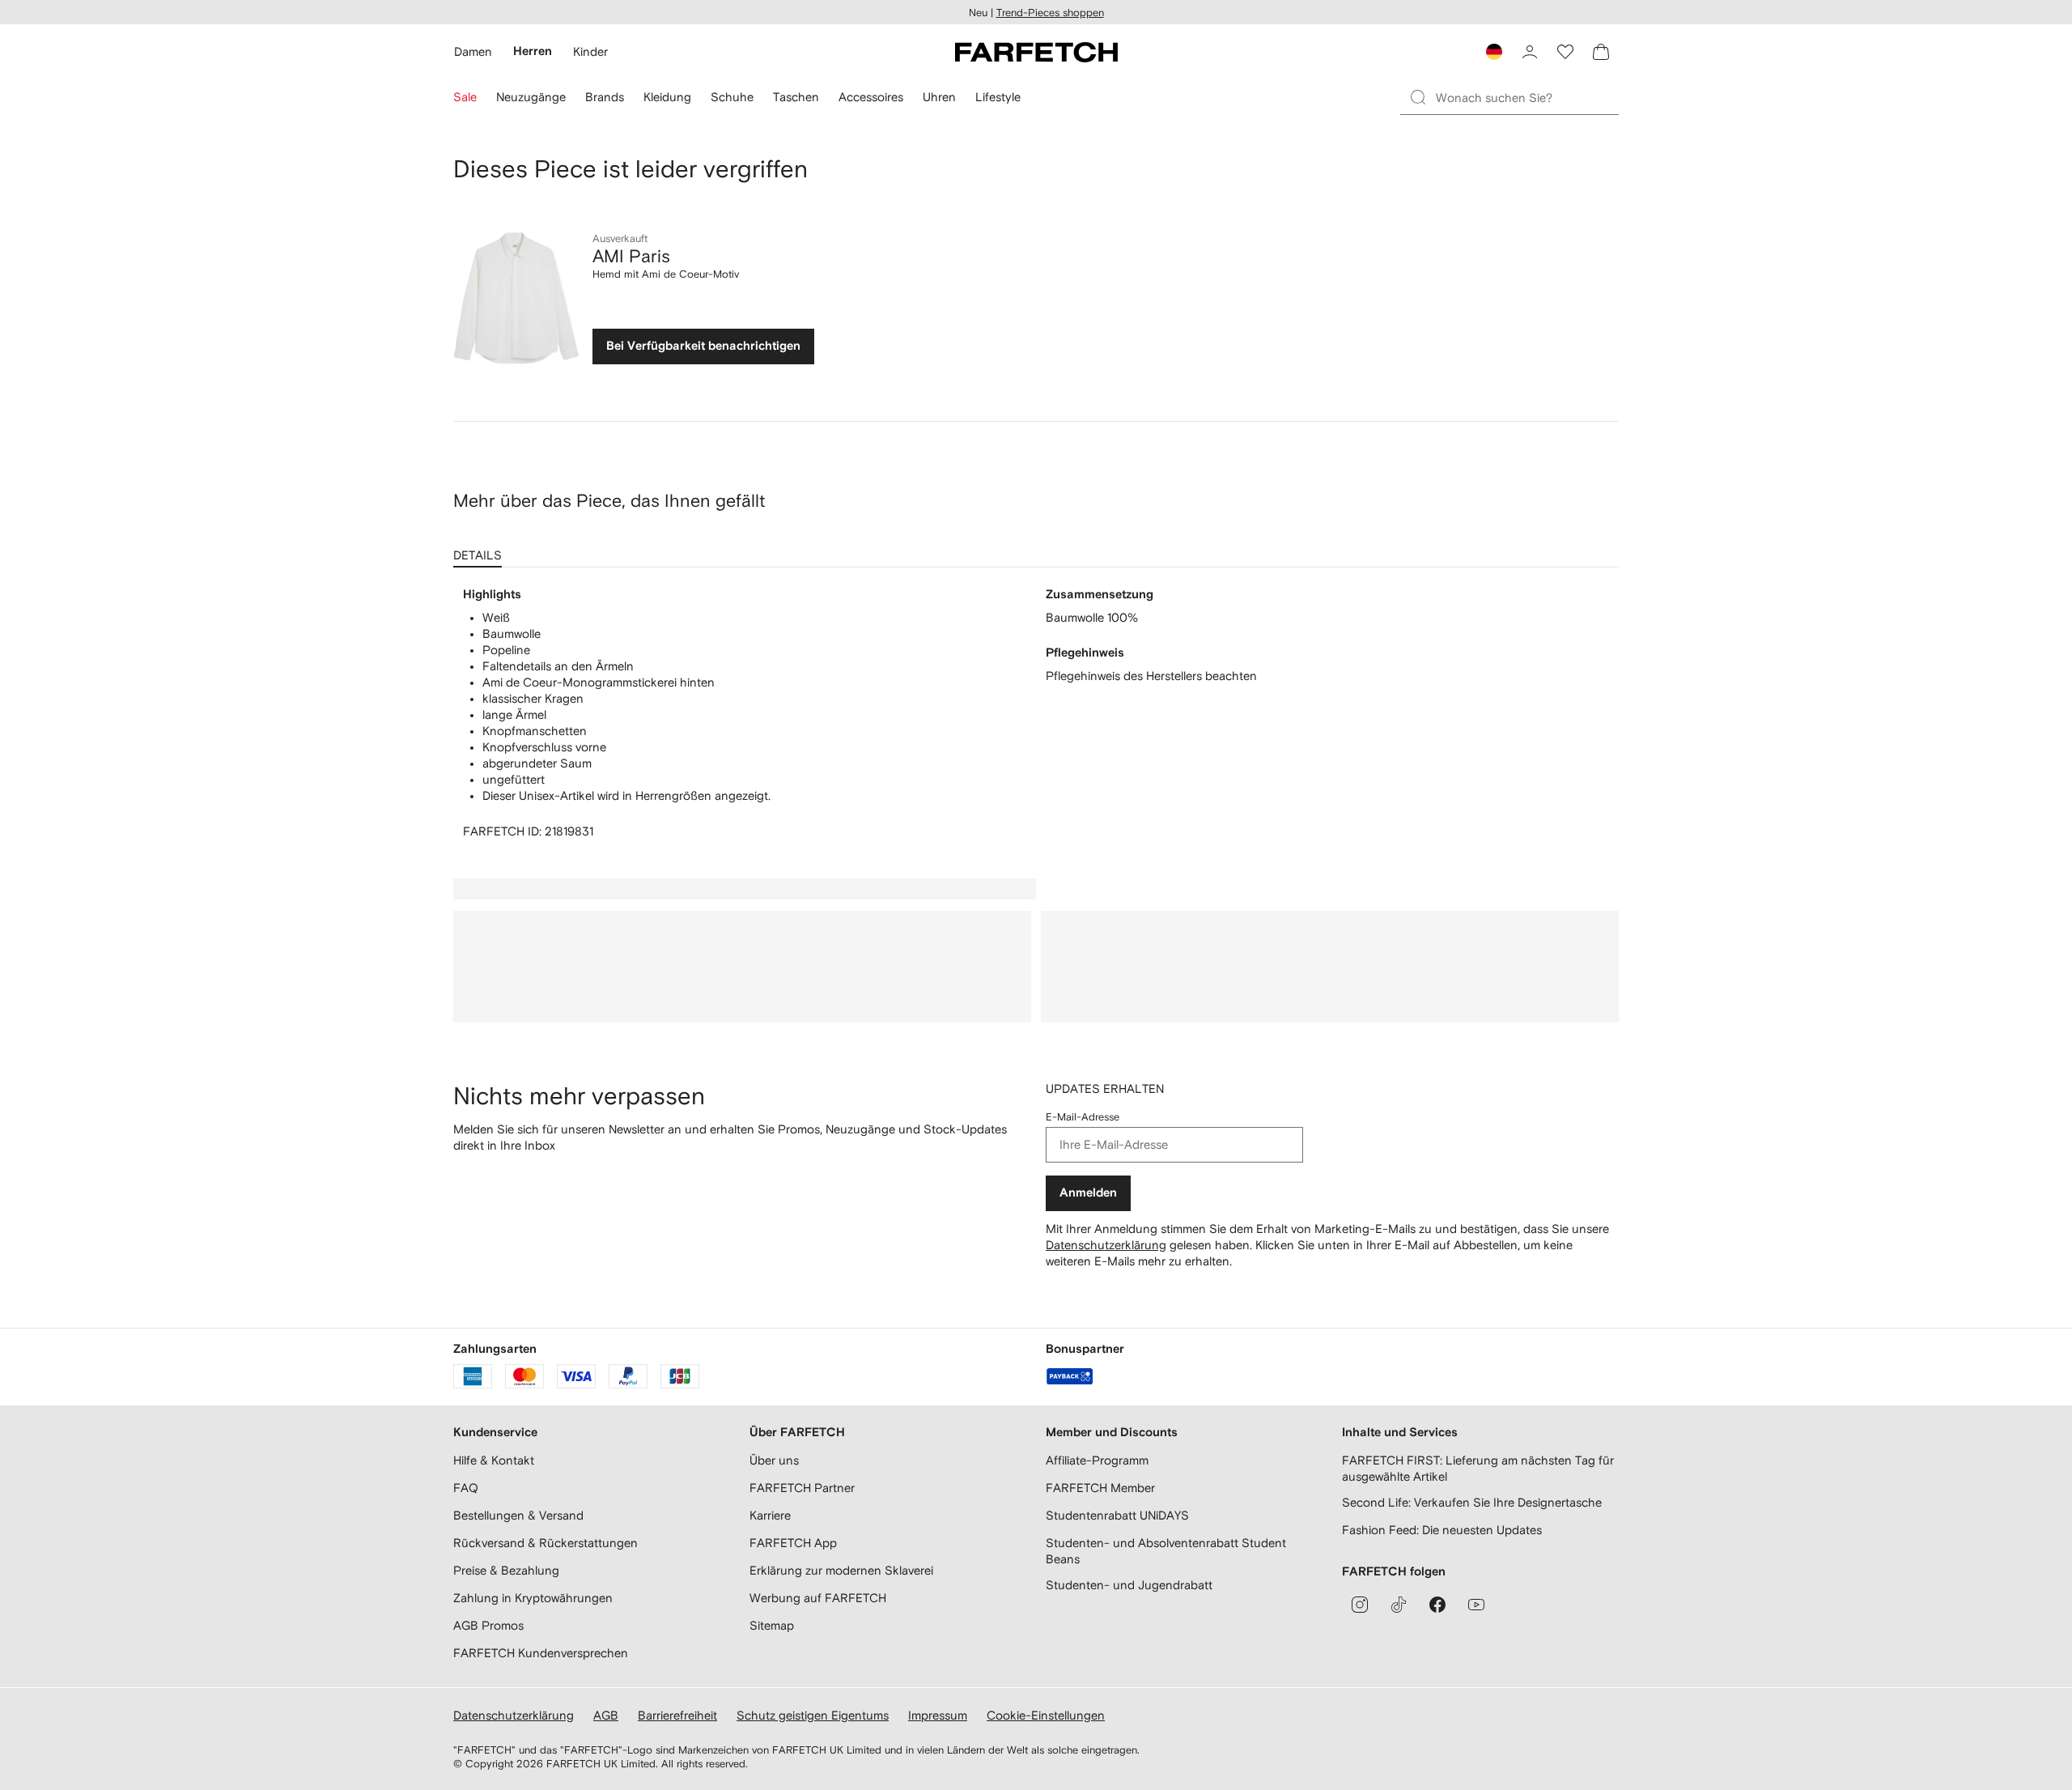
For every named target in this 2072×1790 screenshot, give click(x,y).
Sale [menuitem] (465, 97)
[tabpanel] (1036, 713)
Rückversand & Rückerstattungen (546, 1543)
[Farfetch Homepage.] (1036, 52)
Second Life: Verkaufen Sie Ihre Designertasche (1472, 1502)
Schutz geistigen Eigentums (813, 1715)
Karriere (770, 1515)
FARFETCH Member (1100, 1488)
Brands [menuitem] (605, 97)
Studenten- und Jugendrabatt (1129, 1585)
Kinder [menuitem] (590, 51)
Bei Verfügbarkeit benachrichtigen (703, 346)
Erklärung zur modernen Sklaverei (841, 1570)
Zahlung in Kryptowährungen (533, 1598)
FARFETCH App (793, 1543)
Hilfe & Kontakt (494, 1460)
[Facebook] (1437, 1605)
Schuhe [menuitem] (732, 97)
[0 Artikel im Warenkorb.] (1601, 52)
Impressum (938, 1715)
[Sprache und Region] (1494, 52)
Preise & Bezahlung (506, 1570)
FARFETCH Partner (802, 1488)
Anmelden (1088, 1193)
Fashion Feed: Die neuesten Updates (1442, 1530)
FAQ (466, 1488)
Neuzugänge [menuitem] (531, 97)
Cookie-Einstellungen (1046, 1715)
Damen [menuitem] (473, 51)
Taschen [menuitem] (796, 97)
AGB (606, 1715)
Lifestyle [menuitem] (998, 97)
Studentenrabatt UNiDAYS (1117, 1515)
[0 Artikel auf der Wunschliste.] (1565, 52)
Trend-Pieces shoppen (1050, 13)
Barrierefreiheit (677, 1715)
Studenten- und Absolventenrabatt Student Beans (1166, 1551)
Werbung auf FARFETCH (818, 1598)
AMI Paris (631, 256)
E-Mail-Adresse (1083, 1117)
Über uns (774, 1460)
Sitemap (772, 1625)
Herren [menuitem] (533, 51)
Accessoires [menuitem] (871, 97)
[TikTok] (1399, 1605)
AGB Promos (488, 1625)
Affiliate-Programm (1097, 1460)
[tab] (481, 550)
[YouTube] (1476, 1605)
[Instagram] (1360, 1605)
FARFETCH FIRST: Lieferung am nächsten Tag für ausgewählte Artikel (1478, 1468)
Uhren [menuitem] (939, 97)
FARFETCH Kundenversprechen (541, 1653)
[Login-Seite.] (1530, 52)
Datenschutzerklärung (1106, 1245)
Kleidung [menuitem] (667, 97)
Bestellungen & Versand (518, 1515)
